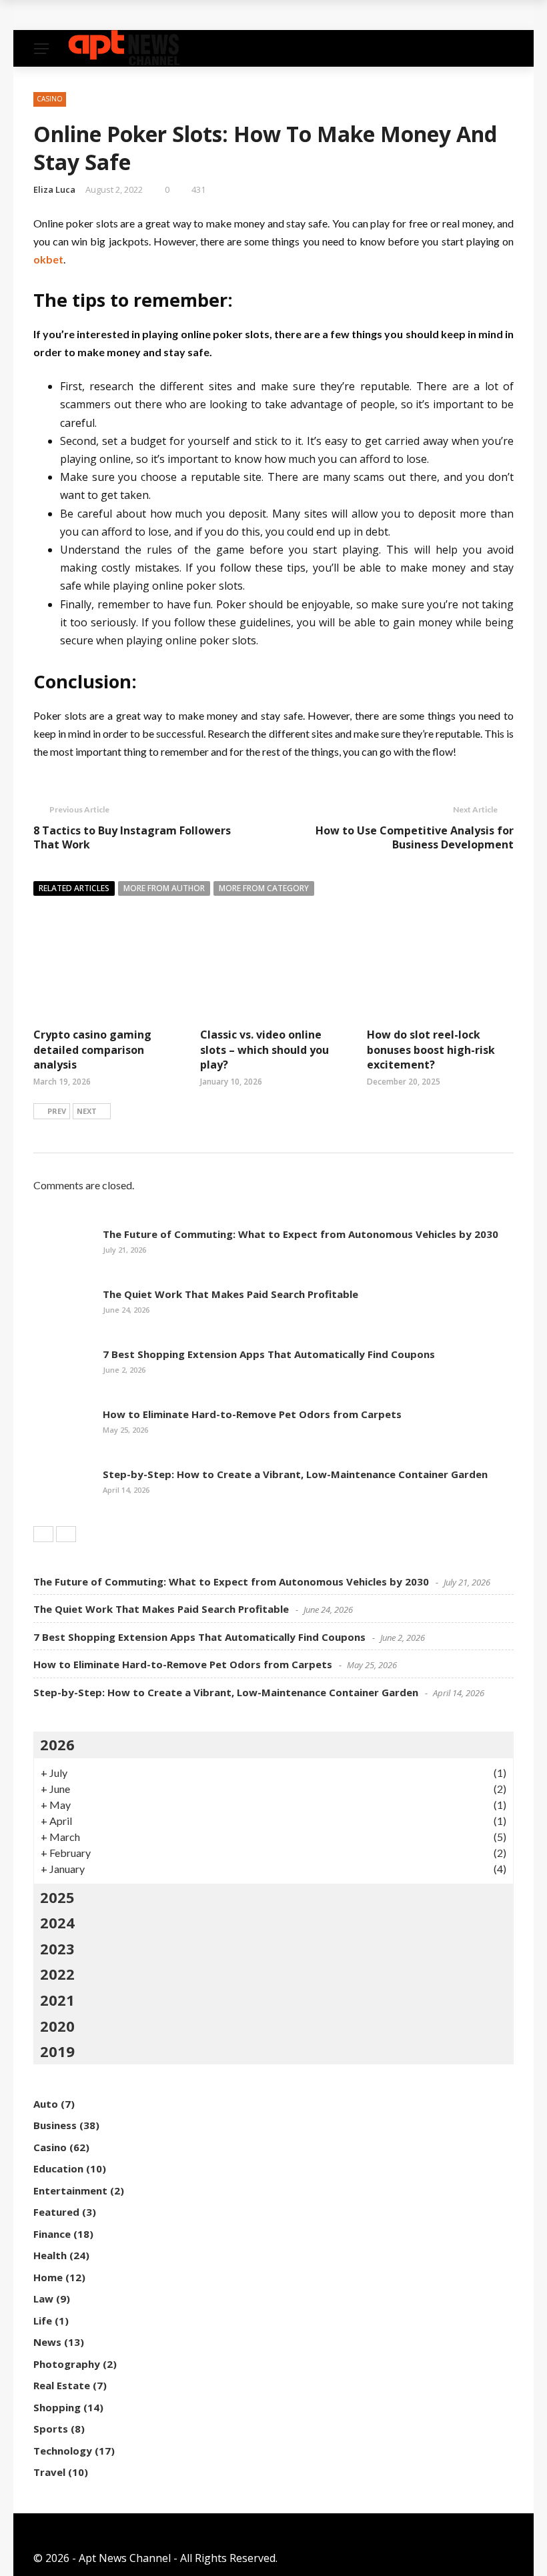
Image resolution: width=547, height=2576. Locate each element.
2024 (57, 1922)
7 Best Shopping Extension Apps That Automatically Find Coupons (269, 1354)
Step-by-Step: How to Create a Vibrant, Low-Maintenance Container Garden (295, 1474)
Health (50, 2255)
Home (48, 2277)
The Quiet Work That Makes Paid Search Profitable (183, 15)
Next (87, 1111)
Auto (46, 2104)
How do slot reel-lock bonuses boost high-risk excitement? (431, 1050)
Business (55, 2125)
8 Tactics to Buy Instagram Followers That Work (132, 837)
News (47, 2342)
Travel (49, 2472)
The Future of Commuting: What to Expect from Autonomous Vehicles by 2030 (301, 1234)
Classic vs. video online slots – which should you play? (264, 1050)
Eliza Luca (54, 189)
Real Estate (62, 2385)
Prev (57, 1111)
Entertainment (70, 2190)
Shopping (57, 2407)
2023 (57, 1948)
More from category (264, 888)
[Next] (66, 1534)
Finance (52, 2234)
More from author (164, 888)
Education (58, 2168)
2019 (57, 2051)
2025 (57, 1897)
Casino (50, 99)
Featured (56, 2212)
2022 (57, 1974)
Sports (51, 2429)
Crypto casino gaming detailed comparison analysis (92, 1050)
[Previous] (43, 1534)
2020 (57, 2026)
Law (43, 2299)
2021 (57, 2000)
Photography (67, 2364)
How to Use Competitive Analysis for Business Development (415, 837)
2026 (57, 1744)
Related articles (74, 888)
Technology (63, 2451)
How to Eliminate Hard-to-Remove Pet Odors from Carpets (252, 1414)
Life (43, 2321)
